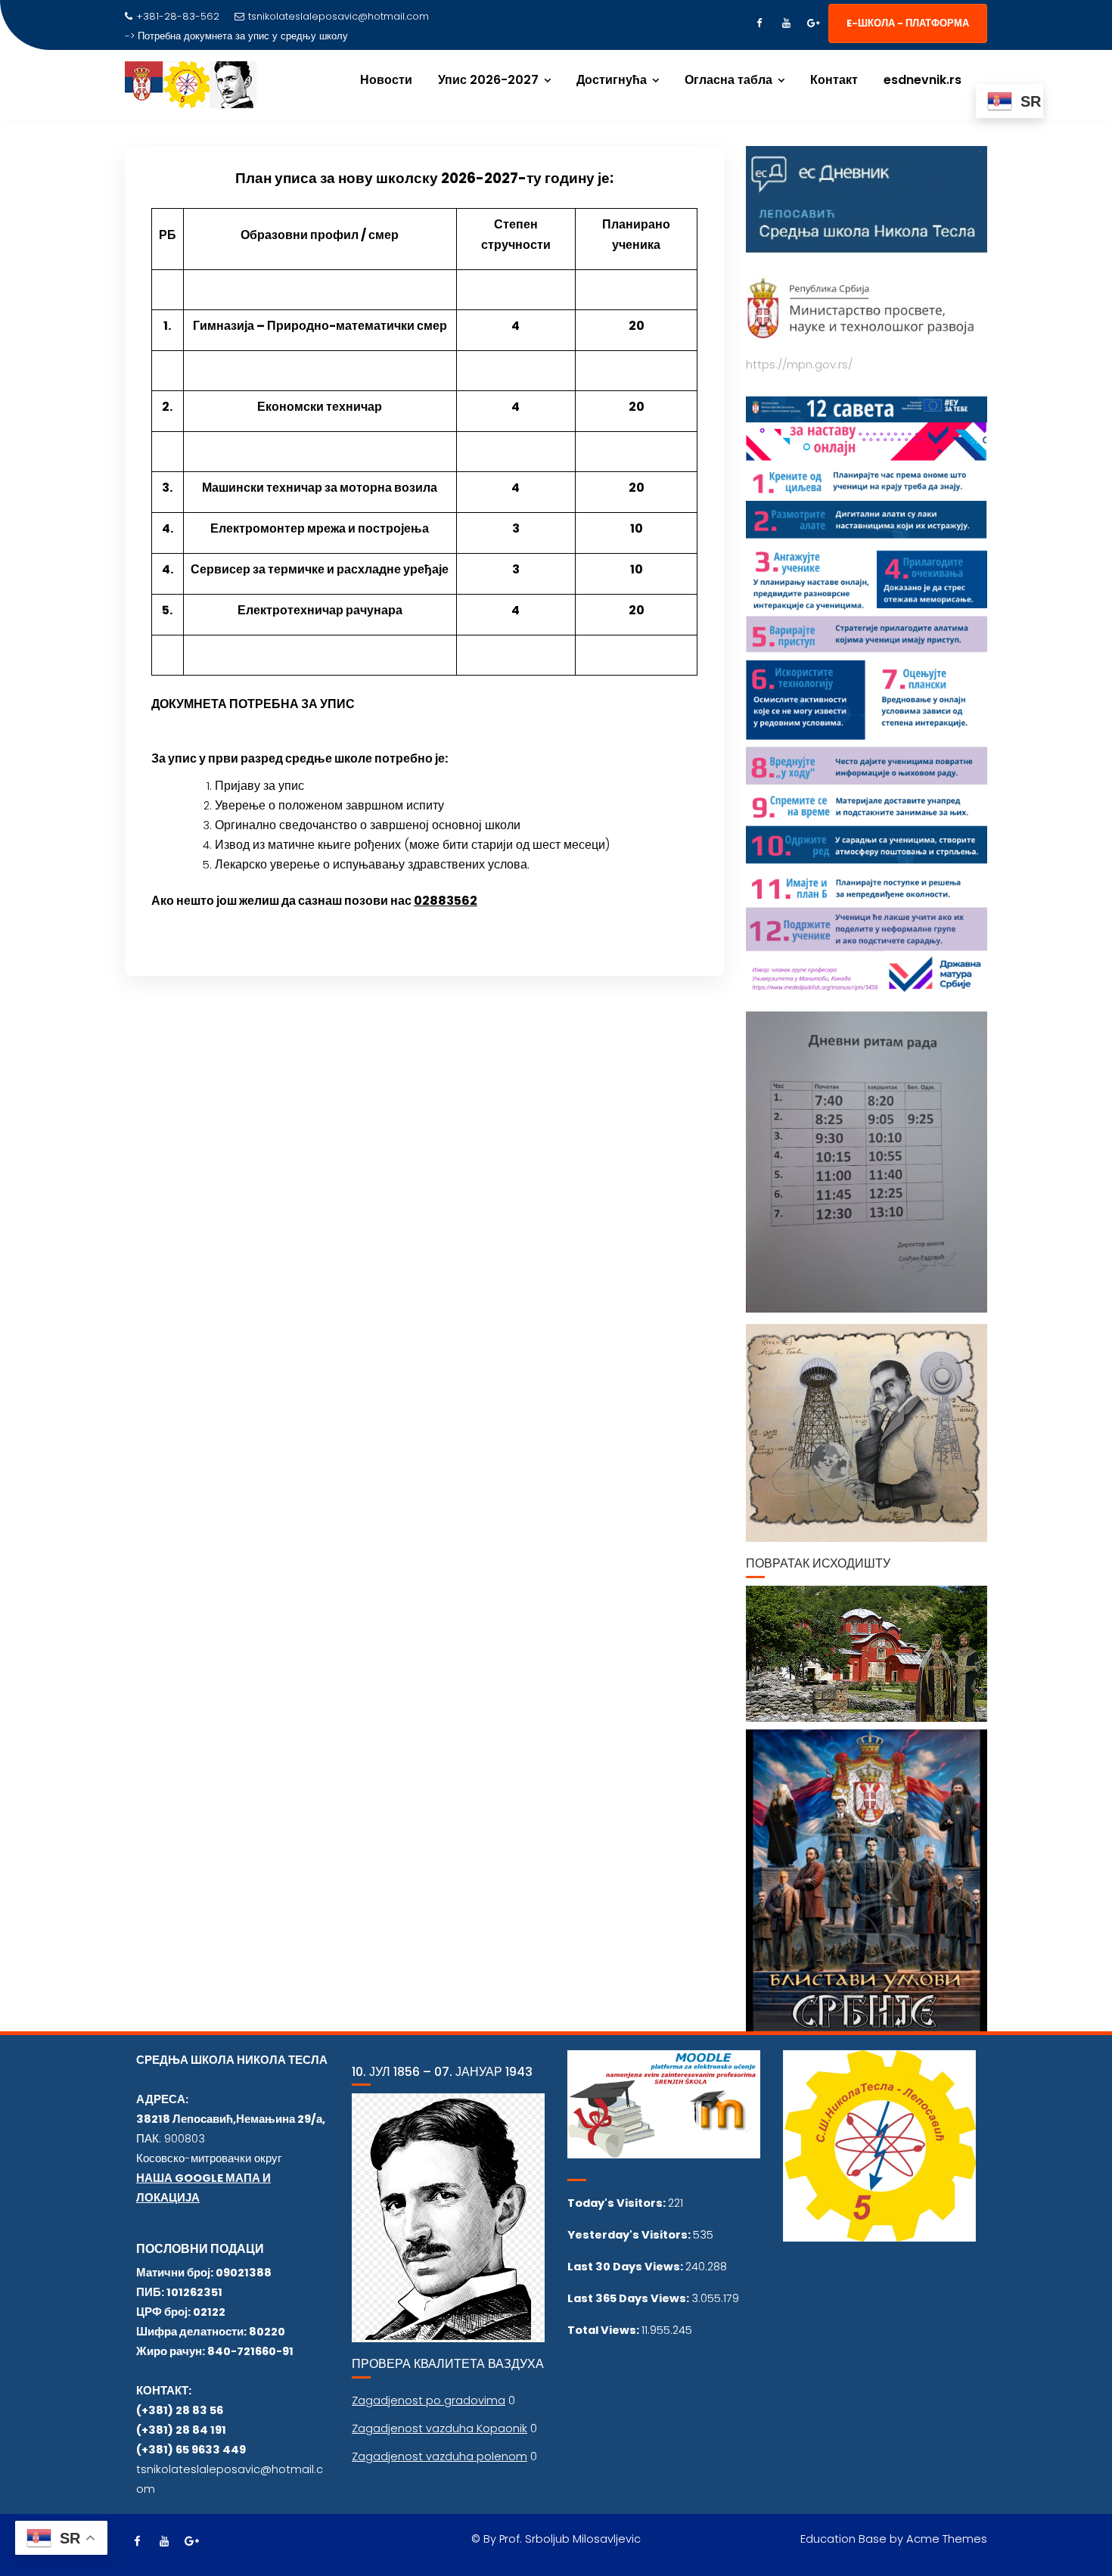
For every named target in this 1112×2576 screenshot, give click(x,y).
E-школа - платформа (908, 23)
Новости (386, 80)
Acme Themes (947, 2539)
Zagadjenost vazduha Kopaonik (440, 2428)
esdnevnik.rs (923, 80)
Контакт (834, 80)
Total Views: (604, 2330)
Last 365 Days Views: (629, 2298)
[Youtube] (786, 23)
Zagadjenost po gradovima (429, 2400)
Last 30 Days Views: (626, 2267)
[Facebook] (759, 23)
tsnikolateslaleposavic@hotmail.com (339, 16)
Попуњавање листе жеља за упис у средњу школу (255, 36)
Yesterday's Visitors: (630, 2235)
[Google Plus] (813, 23)
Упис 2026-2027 (488, 80)
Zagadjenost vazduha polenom (440, 2456)
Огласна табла (728, 80)
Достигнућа (612, 80)
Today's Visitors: (618, 2203)
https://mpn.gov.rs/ (799, 365)
